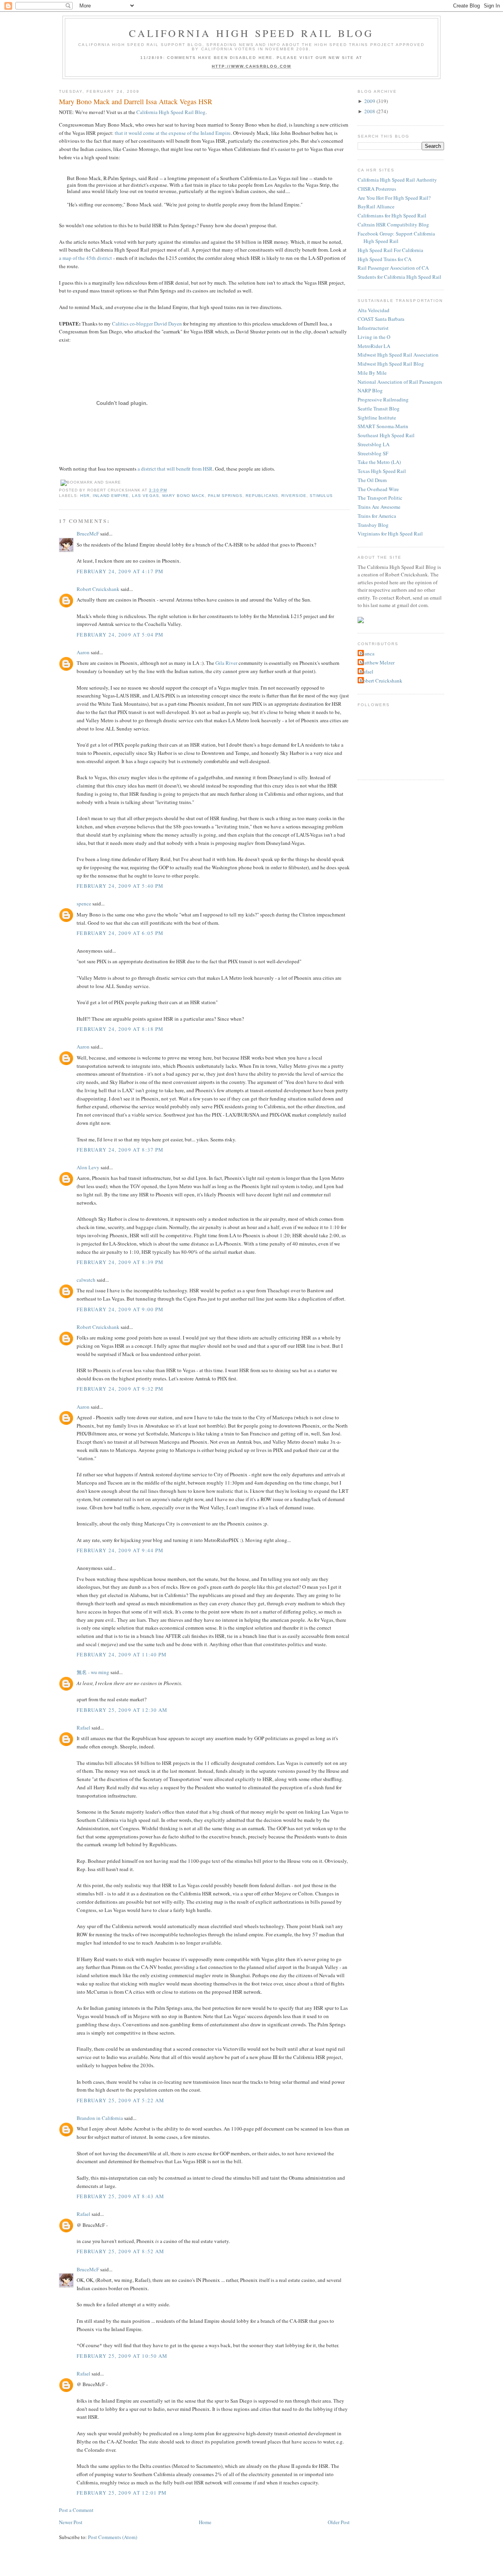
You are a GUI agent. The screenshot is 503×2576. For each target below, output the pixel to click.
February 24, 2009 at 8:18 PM (120, 1029)
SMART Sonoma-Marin (383, 426)
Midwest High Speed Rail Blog (391, 364)
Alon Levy (88, 1167)
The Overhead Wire (378, 489)
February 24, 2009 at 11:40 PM (122, 1654)
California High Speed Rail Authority (397, 180)
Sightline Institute (377, 418)
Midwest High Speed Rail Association (398, 355)
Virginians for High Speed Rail (390, 534)
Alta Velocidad (374, 310)
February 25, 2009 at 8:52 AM (120, 2251)
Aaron (83, 652)
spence (84, 903)
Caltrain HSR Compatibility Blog (393, 224)
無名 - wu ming (93, 1672)
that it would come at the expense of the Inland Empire (173, 133)
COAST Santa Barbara (381, 319)
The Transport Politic (380, 498)
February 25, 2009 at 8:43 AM (120, 2196)
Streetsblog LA (374, 444)
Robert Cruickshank (98, 589)
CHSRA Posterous (377, 189)
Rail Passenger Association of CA (393, 268)
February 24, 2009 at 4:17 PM (120, 571)
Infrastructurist (373, 328)
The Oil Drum (372, 480)
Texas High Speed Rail (382, 471)
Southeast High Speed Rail (386, 435)
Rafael (84, 1728)
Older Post (339, 2522)
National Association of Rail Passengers (400, 382)
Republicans (262, 496)
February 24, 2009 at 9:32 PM (120, 1389)
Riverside (294, 496)
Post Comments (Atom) (113, 2537)
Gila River (226, 663)
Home (205, 2522)
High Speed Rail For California (390, 250)
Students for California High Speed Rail (399, 277)
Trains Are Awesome (379, 507)
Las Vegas (145, 496)
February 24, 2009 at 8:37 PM (120, 1150)
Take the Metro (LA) (379, 462)
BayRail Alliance (376, 206)
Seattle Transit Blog (379, 408)
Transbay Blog (373, 525)
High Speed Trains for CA (385, 259)
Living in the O (374, 337)
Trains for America (377, 516)
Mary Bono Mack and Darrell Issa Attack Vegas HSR (136, 101)
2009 (370, 101)
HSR (85, 496)
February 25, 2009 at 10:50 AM (122, 2356)
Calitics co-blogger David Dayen (147, 324)
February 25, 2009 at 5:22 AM (120, 2100)
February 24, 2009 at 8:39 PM (120, 1262)
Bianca (367, 653)
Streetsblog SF (373, 453)
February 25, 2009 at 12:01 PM (122, 2493)
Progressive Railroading (383, 399)
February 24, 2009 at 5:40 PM (120, 886)
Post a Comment (76, 2510)
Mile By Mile (372, 373)
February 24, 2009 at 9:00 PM (120, 1309)
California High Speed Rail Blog (251, 33)
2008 (370, 111)
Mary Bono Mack (184, 496)
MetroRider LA (374, 346)
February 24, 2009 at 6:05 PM (120, 933)
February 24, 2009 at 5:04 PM (120, 635)
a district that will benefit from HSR (175, 469)
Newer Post (71, 2522)
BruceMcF (88, 534)
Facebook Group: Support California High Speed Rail (396, 237)
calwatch (86, 1280)
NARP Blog (370, 390)
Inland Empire (111, 496)
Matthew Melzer (377, 662)
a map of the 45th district (85, 258)
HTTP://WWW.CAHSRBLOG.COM (252, 66)
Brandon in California (100, 2118)
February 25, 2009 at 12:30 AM (122, 1710)
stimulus (321, 496)
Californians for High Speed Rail (392, 215)
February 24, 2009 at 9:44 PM (120, 1550)
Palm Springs (225, 496)
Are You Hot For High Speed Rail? (394, 198)
